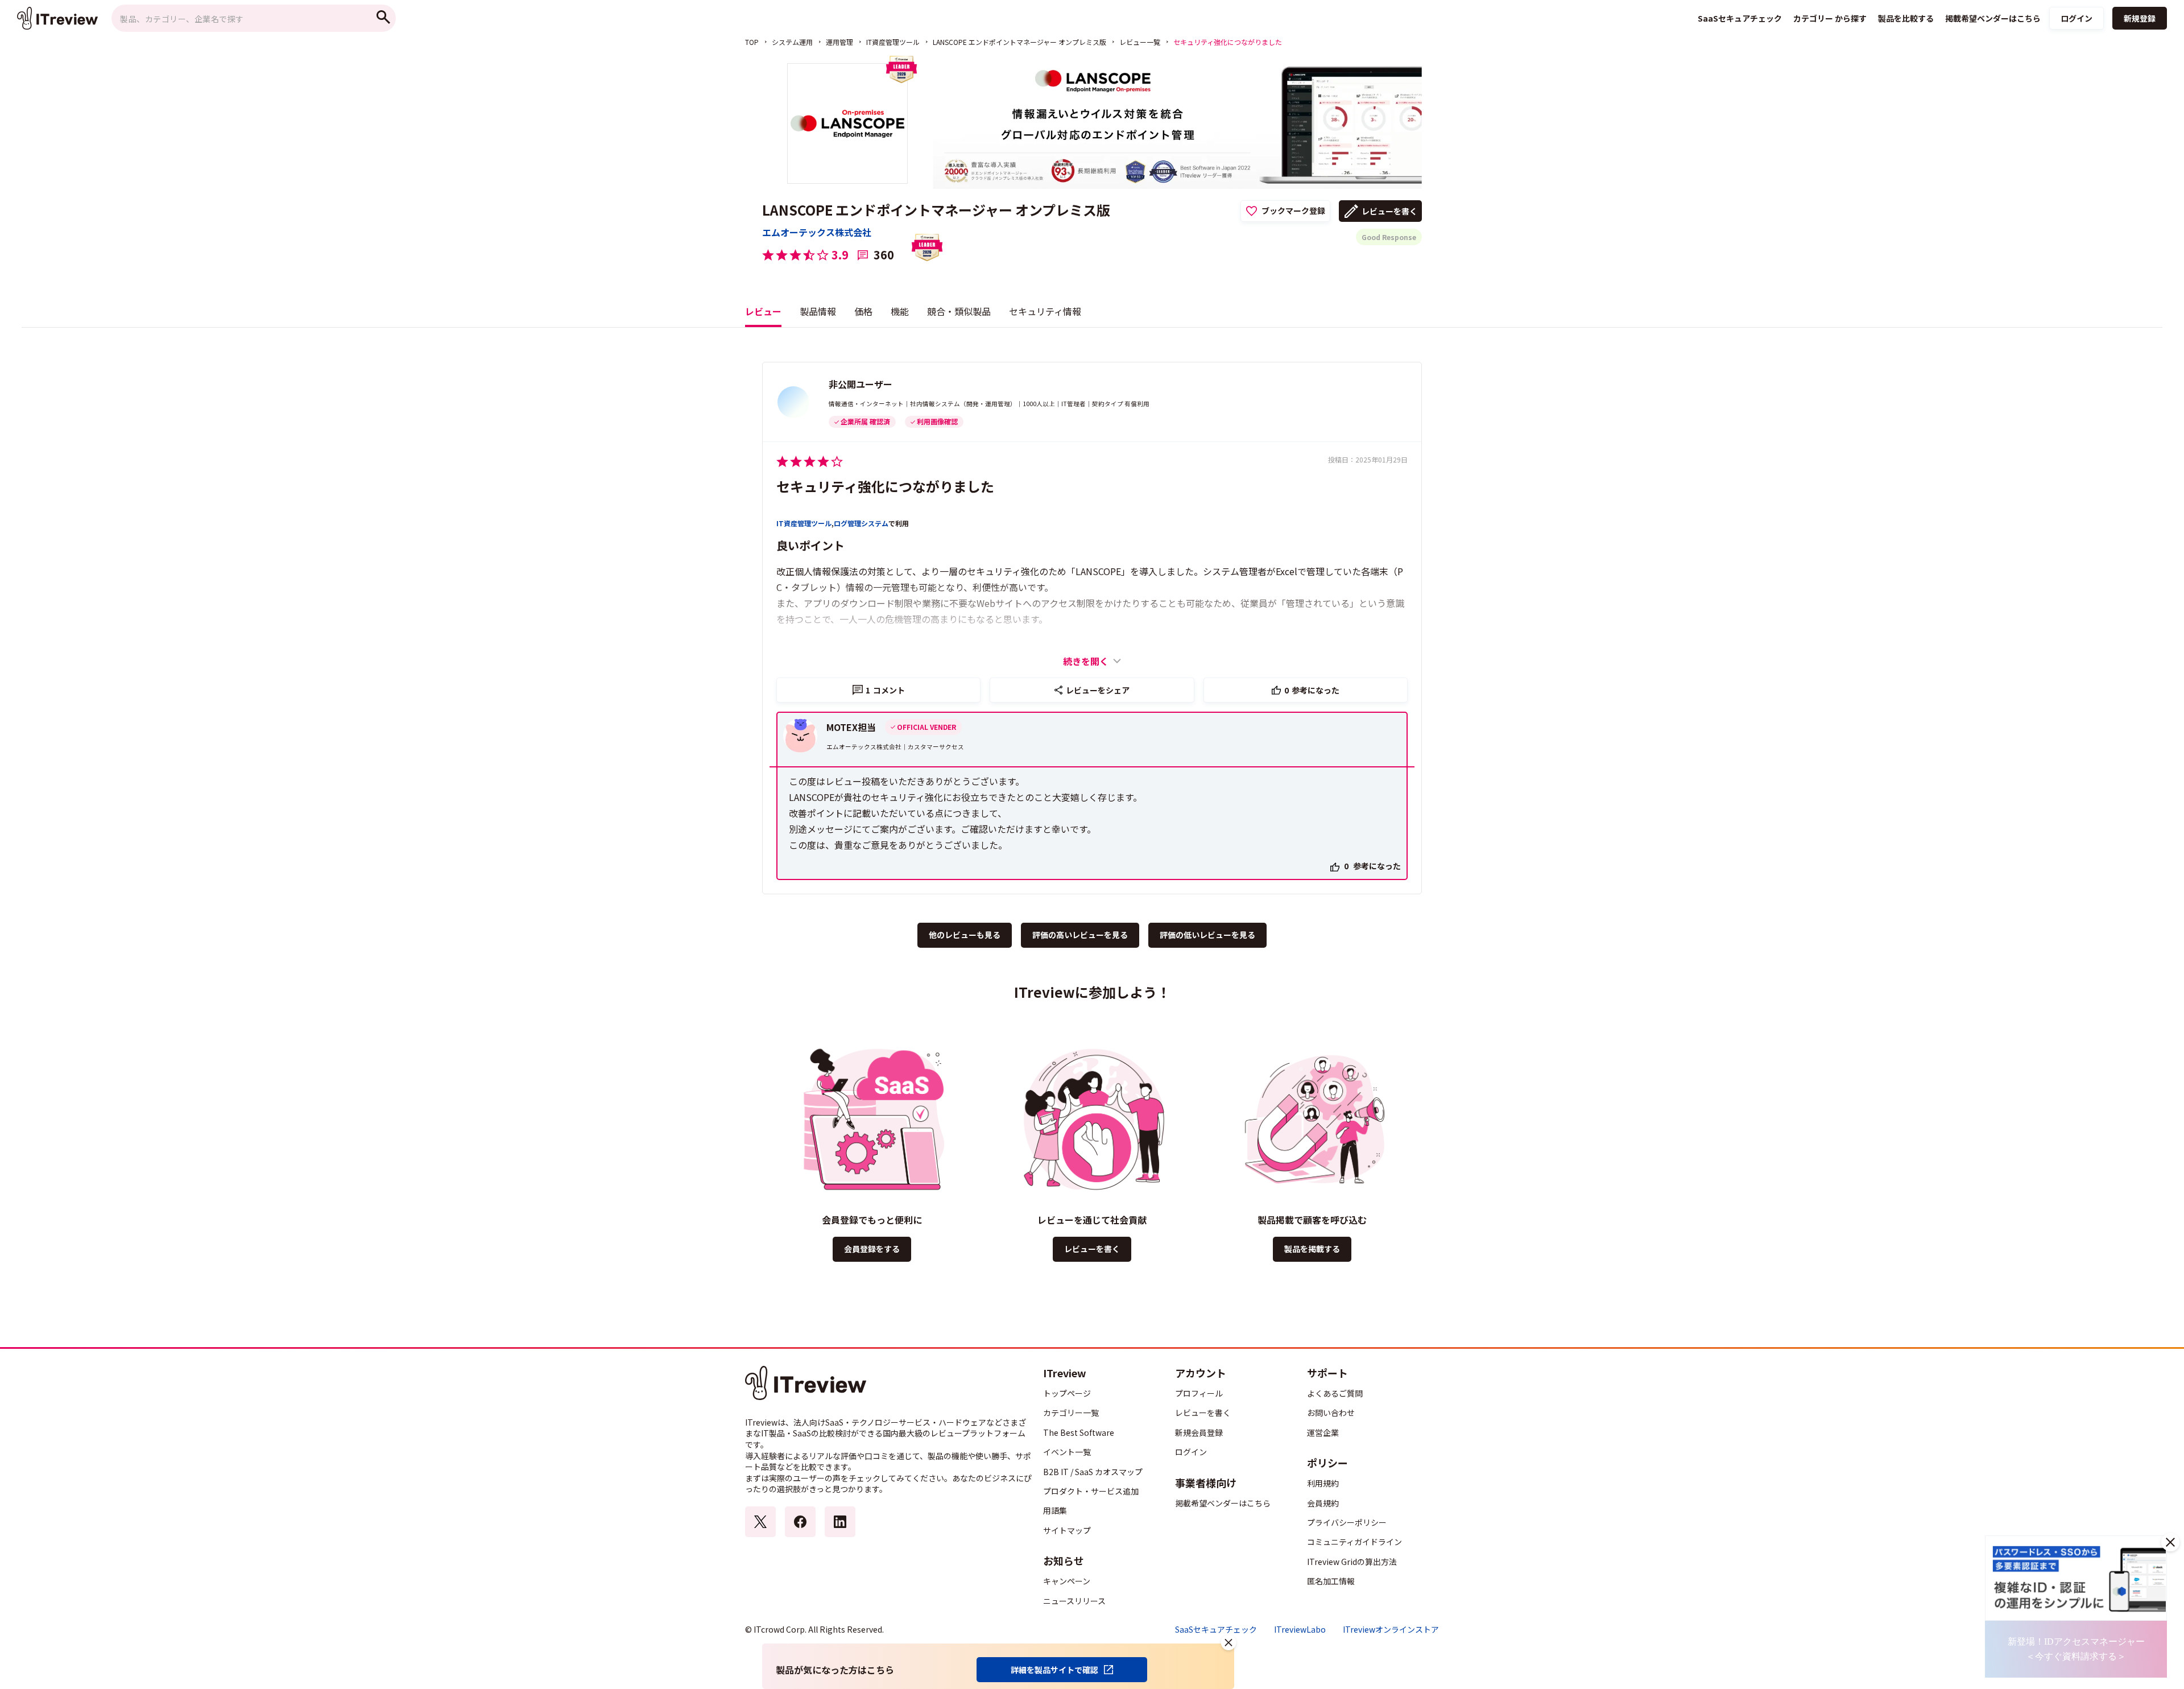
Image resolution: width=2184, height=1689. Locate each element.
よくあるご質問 (1335, 1393)
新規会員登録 (1199, 1432)
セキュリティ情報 (1045, 311)
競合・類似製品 (959, 311)
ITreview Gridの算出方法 (1352, 1562)
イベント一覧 (1067, 1452)
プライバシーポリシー (1347, 1522)
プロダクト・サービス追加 (1091, 1491)
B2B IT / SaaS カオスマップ (1093, 1472)
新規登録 (2140, 18)
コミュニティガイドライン (1354, 1542)
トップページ (1067, 1393)
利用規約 (1323, 1483)
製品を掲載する (1312, 1249)
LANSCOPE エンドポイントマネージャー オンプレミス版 (1019, 42)
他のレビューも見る (965, 935)
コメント (885, 690)
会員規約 (1323, 1503)
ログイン (2077, 18)
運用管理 (839, 42)
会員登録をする (872, 1249)
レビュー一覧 (1140, 42)
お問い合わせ (1331, 1413)
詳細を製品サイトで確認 (1054, 1670)
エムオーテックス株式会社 (817, 232)
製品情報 (818, 311)
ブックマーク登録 (1293, 210)
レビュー (763, 311)
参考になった (1312, 690)
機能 (900, 311)
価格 (863, 311)
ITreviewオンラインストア (1391, 1630)
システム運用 (792, 42)
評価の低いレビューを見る (1207, 935)
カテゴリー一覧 (1071, 1413)
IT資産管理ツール (893, 42)
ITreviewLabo (1300, 1630)
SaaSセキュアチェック (1216, 1630)
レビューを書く (1389, 211)
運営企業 (1323, 1432)
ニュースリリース (1074, 1601)
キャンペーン (1067, 1581)
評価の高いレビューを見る (1080, 935)
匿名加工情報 (1331, 1581)
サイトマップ (1067, 1530)
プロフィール (1199, 1393)
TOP (752, 42)
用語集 (1055, 1510)
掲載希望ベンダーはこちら (1223, 1503)
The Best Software (1079, 1432)
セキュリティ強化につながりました (885, 486)
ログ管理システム (861, 523)
